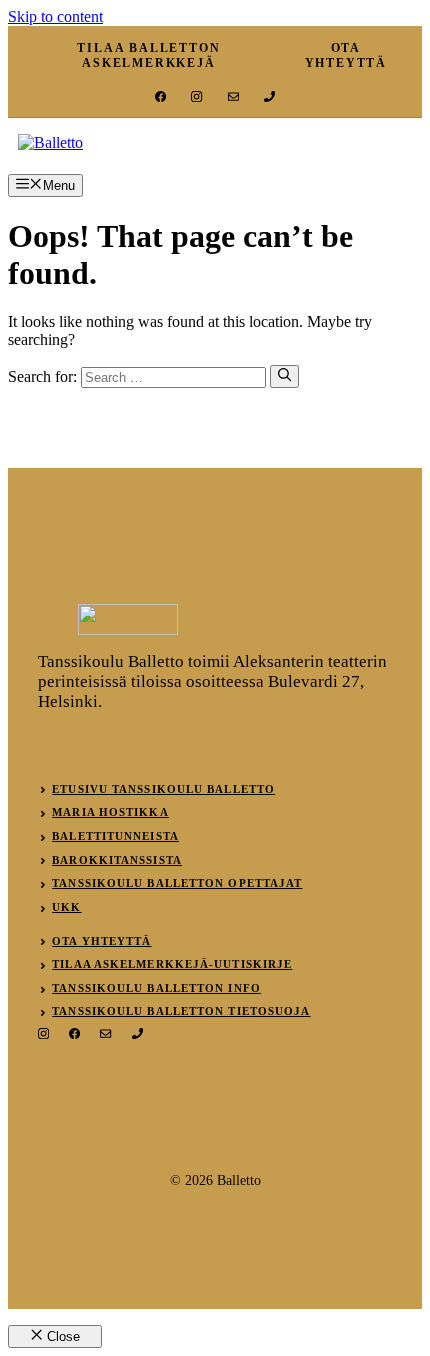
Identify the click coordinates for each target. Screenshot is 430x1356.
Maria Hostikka (110, 812)
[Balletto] (50, 142)
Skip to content (55, 16)
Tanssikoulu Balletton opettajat (177, 883)
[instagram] (196, 96)
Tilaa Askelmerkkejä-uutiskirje (172, 964)
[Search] (284, 376)
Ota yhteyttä (101, 941)
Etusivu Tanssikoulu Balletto (163, 789)
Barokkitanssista (117, 860)
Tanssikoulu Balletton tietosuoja (181, 1011)
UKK (66, 907)
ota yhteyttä (346, 55)
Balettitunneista (115, 836)
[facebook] (160, 96)
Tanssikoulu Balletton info (156, 988)
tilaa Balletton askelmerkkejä (148, 55)
